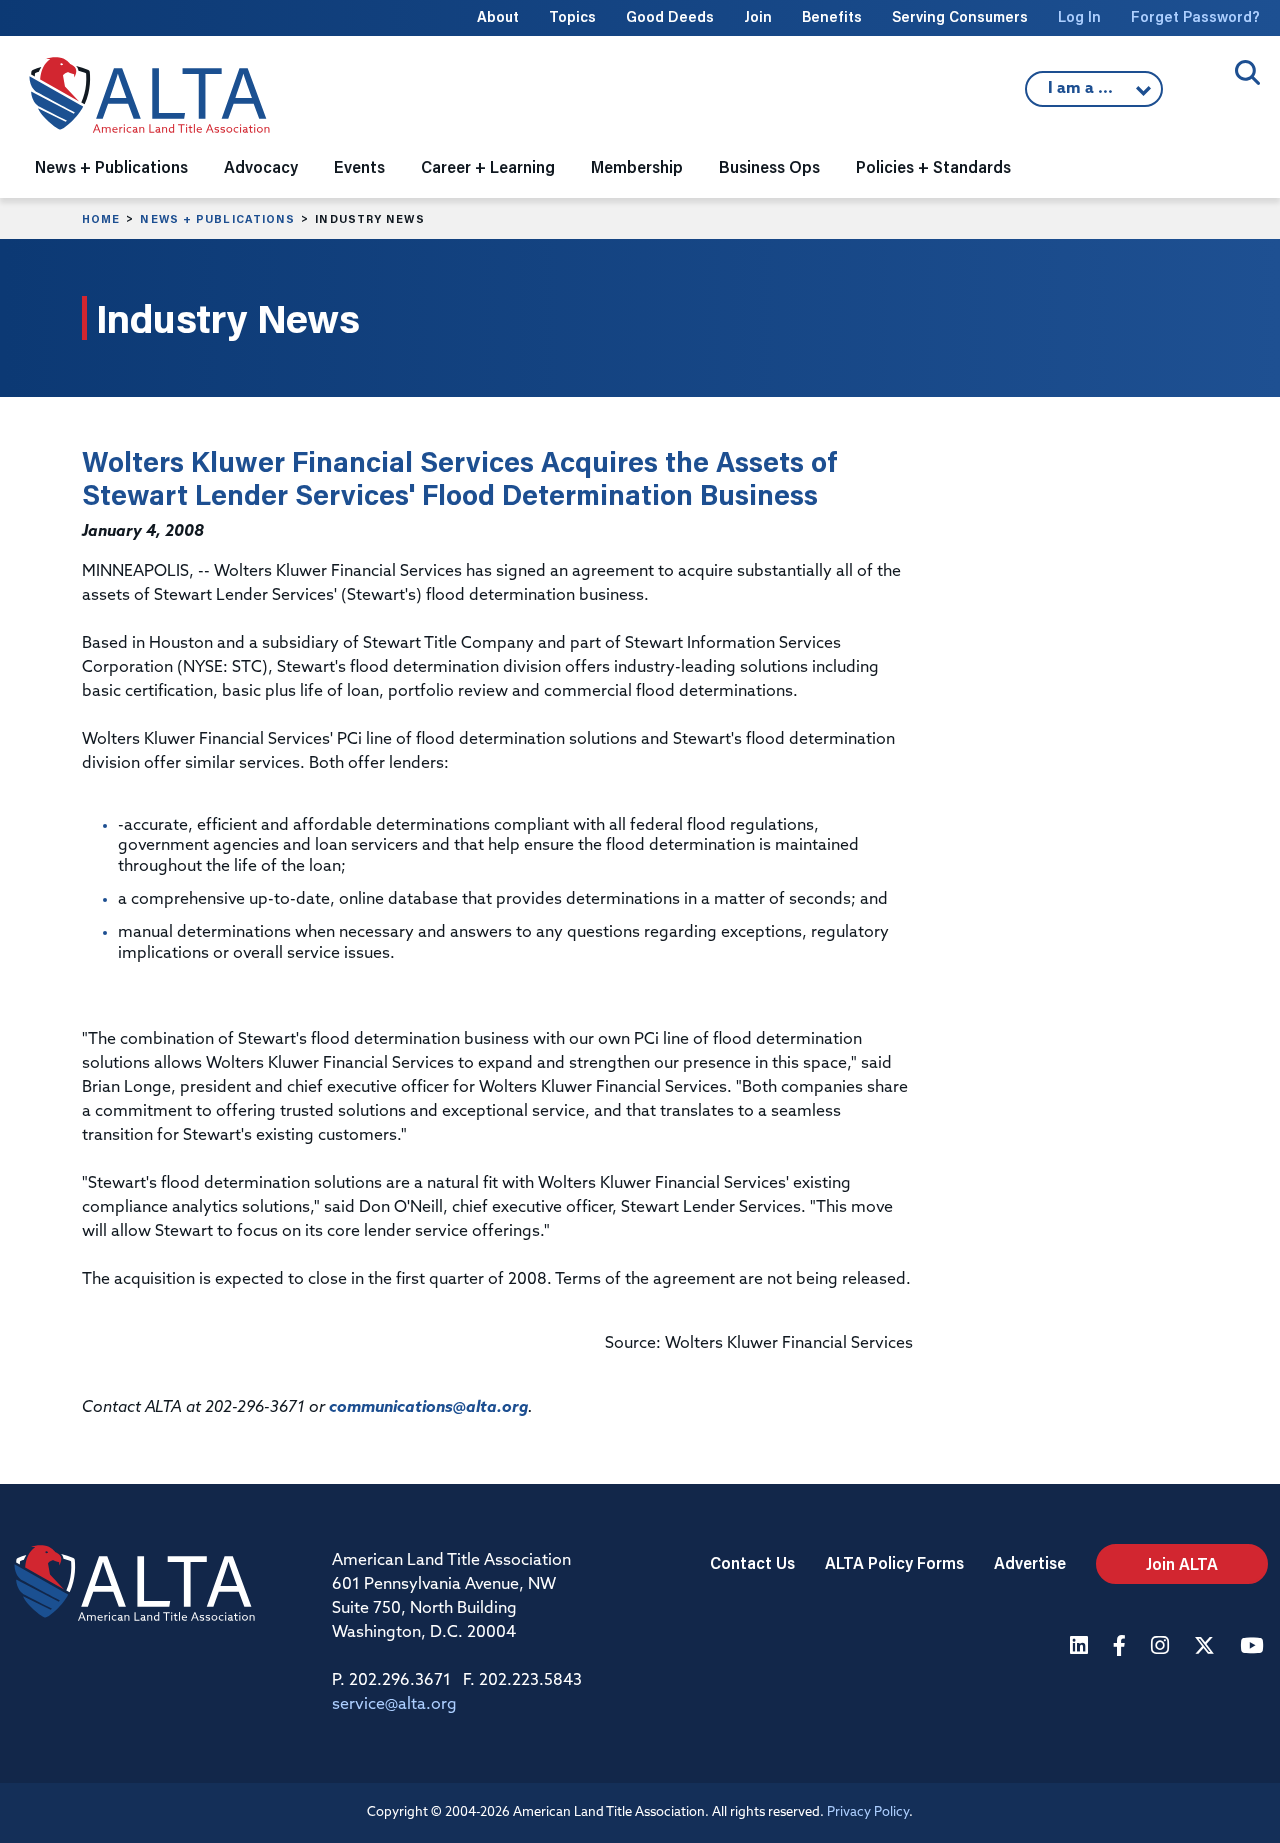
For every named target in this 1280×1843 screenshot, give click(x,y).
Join (758, 16)
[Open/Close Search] (1247, 72)
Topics (572, 16)
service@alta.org (394, 1705)
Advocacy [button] (261, 166)
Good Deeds (670, 16)
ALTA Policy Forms (894, 1562)
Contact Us (752, 1562)
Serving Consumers (960, 16)
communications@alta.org (428, 1408)
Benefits (832, 16)
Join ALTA (1182, 1563)
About (498, 16)
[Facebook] (1122, 1647)
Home (101, 219)
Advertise (1030, 1562)
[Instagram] (1162, 1647)
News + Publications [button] (111, 166)
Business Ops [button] (769, 166)
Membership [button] (637, 166)
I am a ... (1083, 94)
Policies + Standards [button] (933, 166)
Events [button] (359, 166)
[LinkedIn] (1081, 1647)
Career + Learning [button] (488, 166)
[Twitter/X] (1207, 1647)
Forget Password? (1195, 16)
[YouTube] (1254, 1647)
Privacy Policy (868, 1812)
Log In (1079, 16)
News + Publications (217, 219)
